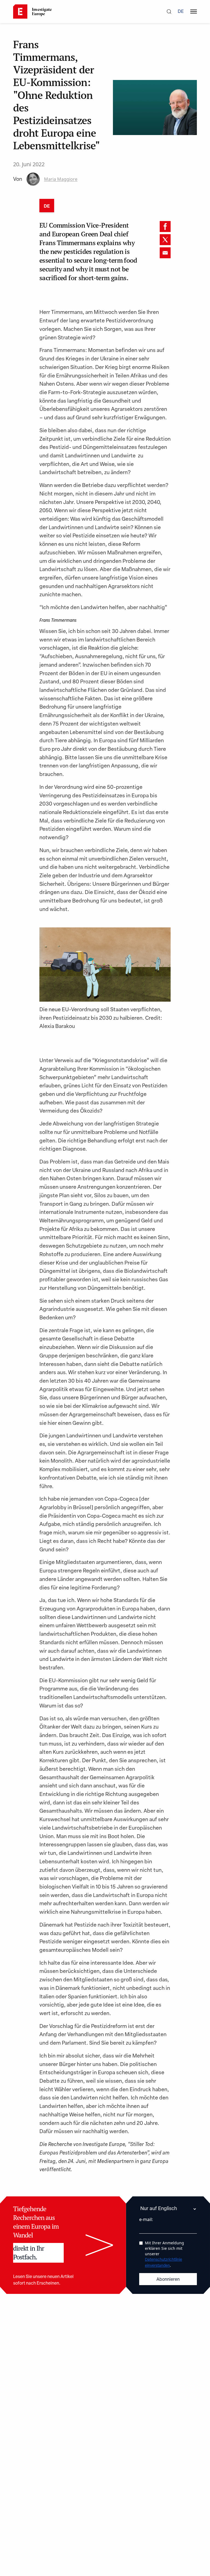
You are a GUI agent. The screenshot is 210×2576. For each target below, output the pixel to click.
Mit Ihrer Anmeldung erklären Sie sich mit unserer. (164, 2254)
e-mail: (146, 2219)
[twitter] (165, 240)
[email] (165, 253)
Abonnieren (168, 2280)
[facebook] (165, 227)
